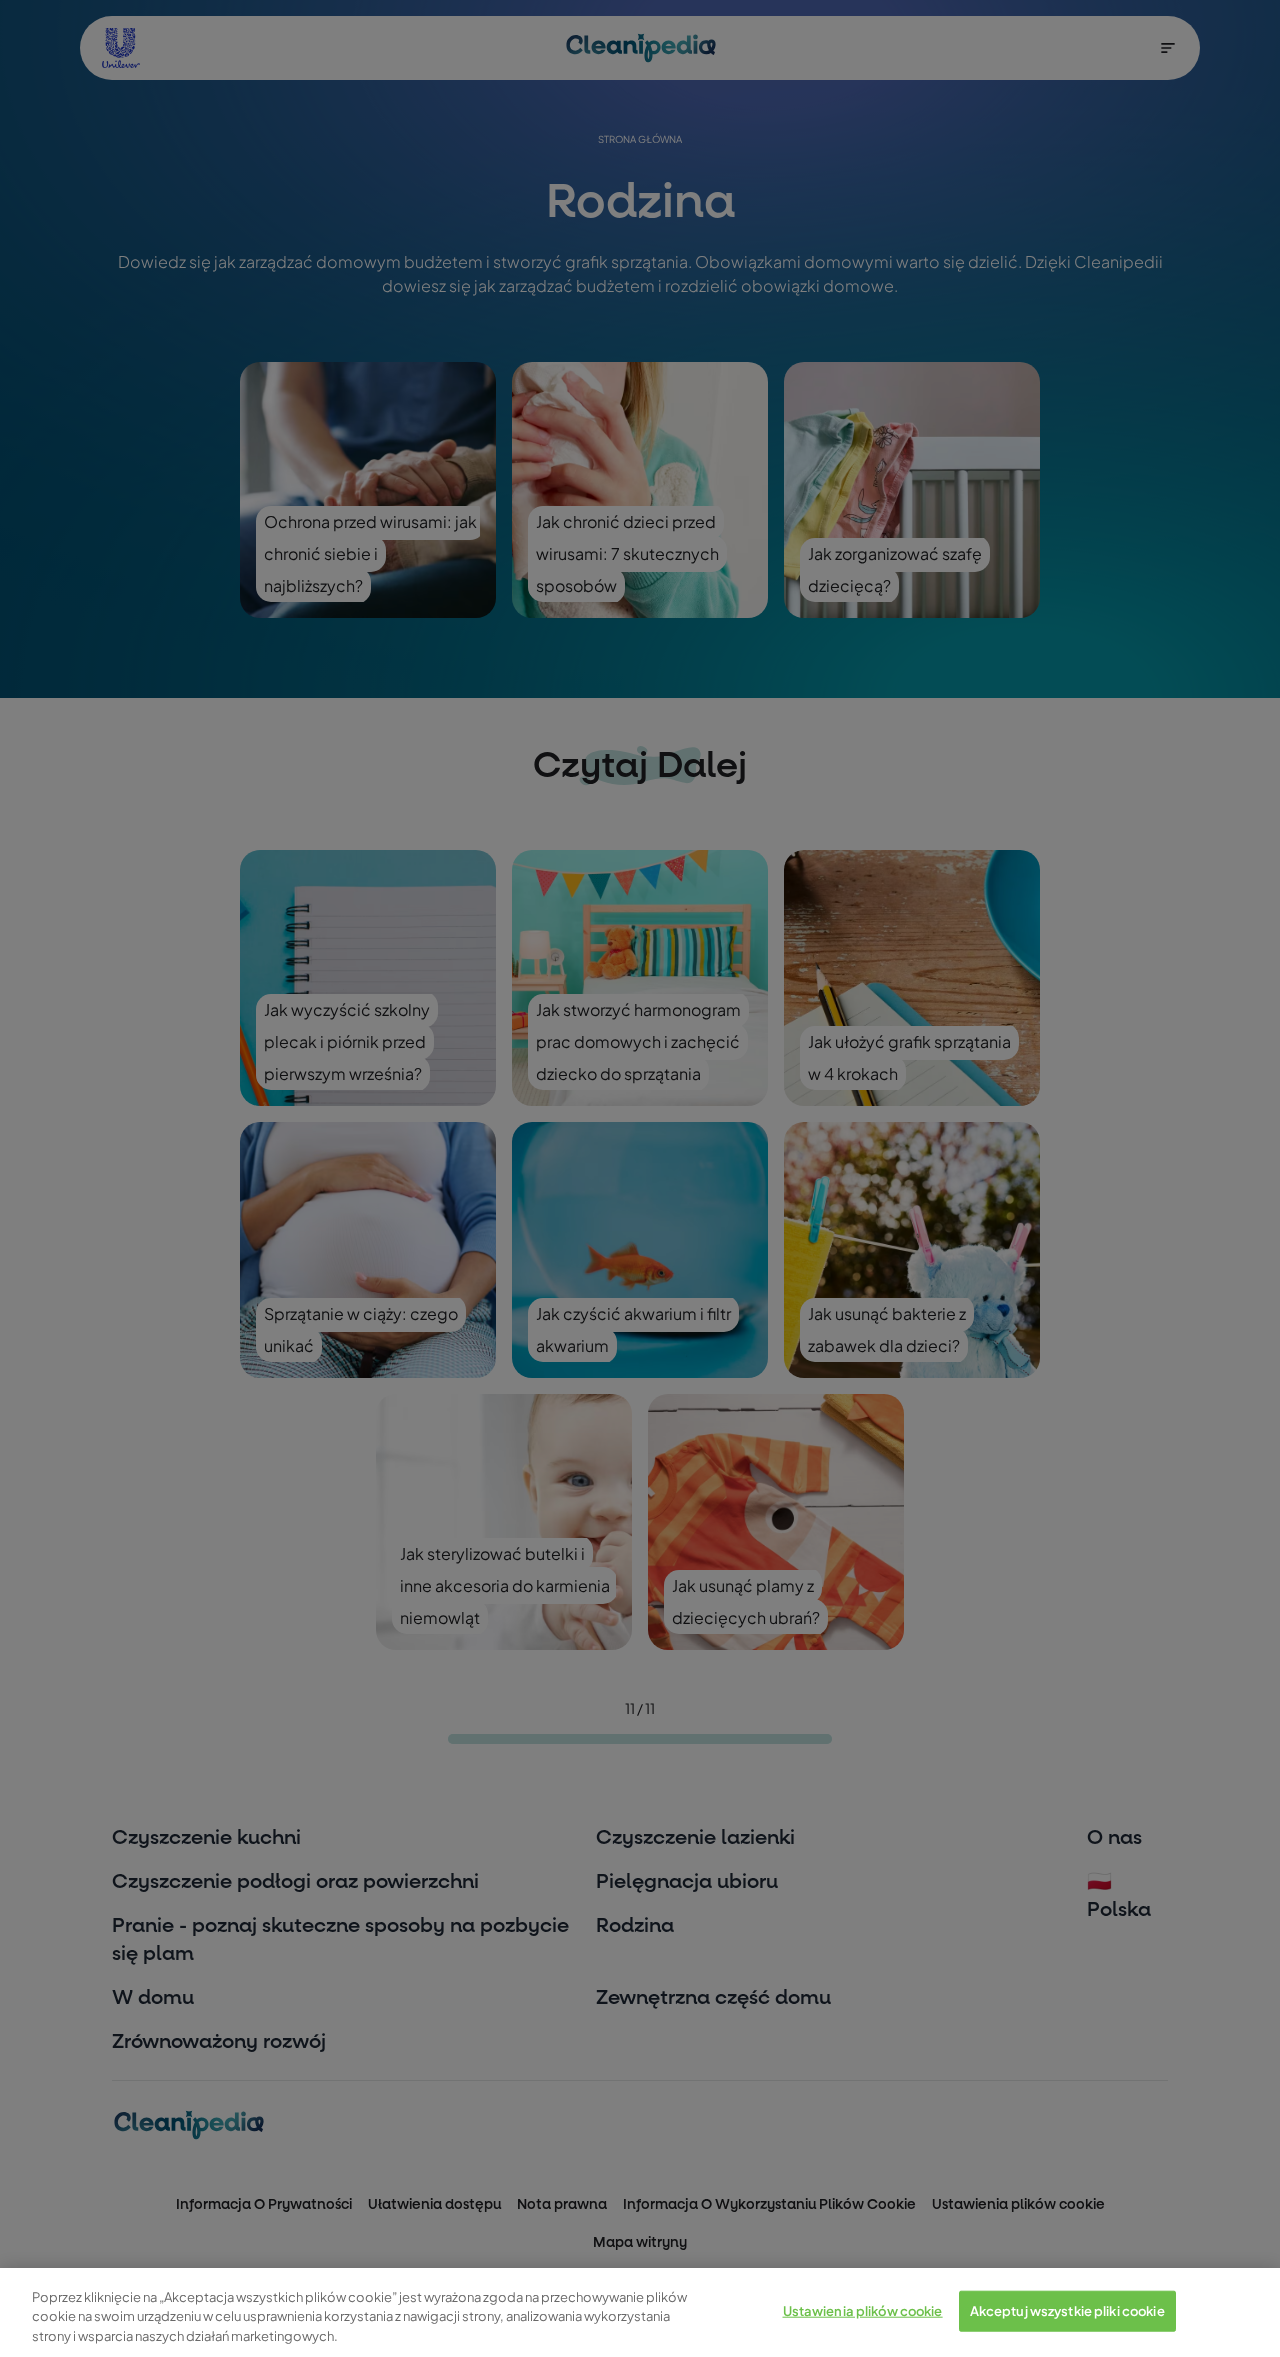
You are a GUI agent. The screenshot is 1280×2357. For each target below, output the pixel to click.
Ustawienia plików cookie (863, 2310)
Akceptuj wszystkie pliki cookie (1067, 2310)
